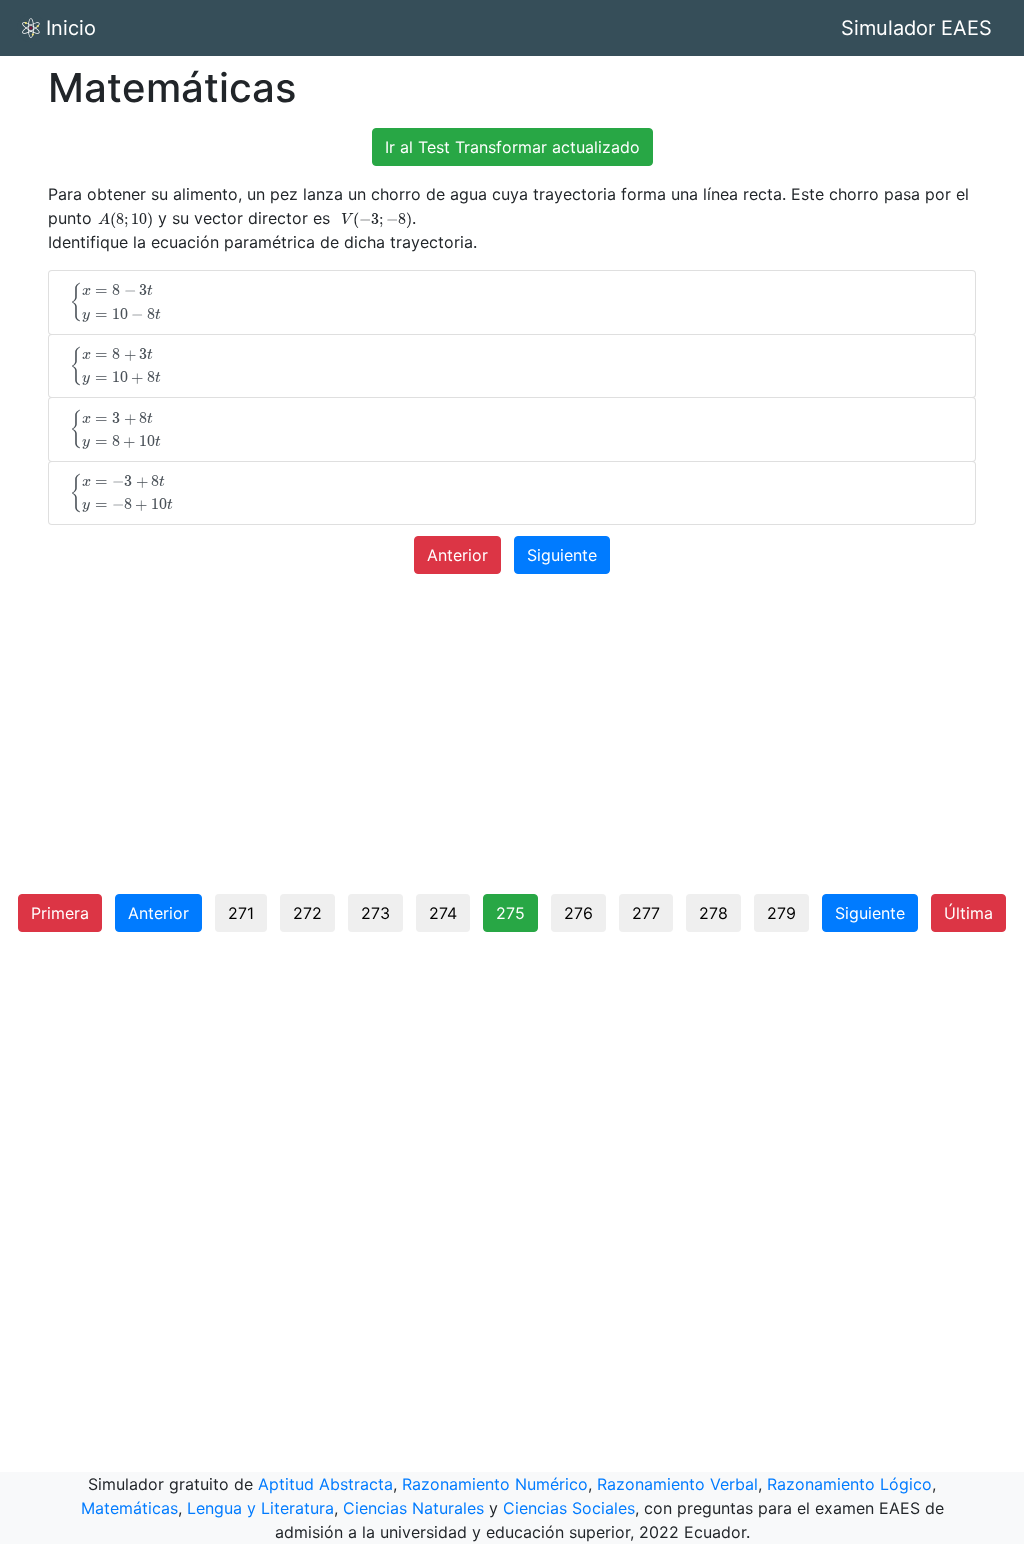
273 (375, 913)
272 (307, 913)
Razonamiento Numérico (495, 1484)
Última (968, 913)
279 (781, 913)
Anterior (457, 555)
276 (578, 913)
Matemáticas (129, 1508)
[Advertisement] (512, 742)
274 (443, 913)
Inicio (71, 28)
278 (713, 913)
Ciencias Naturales (413, 1508)
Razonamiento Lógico (849, 1484)
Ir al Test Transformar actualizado (512, 147)
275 (510, 913)
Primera (60, 913)
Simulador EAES (916, 28)
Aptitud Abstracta (325, 1484)
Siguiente (562, 555)
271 (241, 913)
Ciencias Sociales (569, 1508)
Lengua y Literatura (260, 1508)
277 (646, 913)
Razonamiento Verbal (677, 1484)
